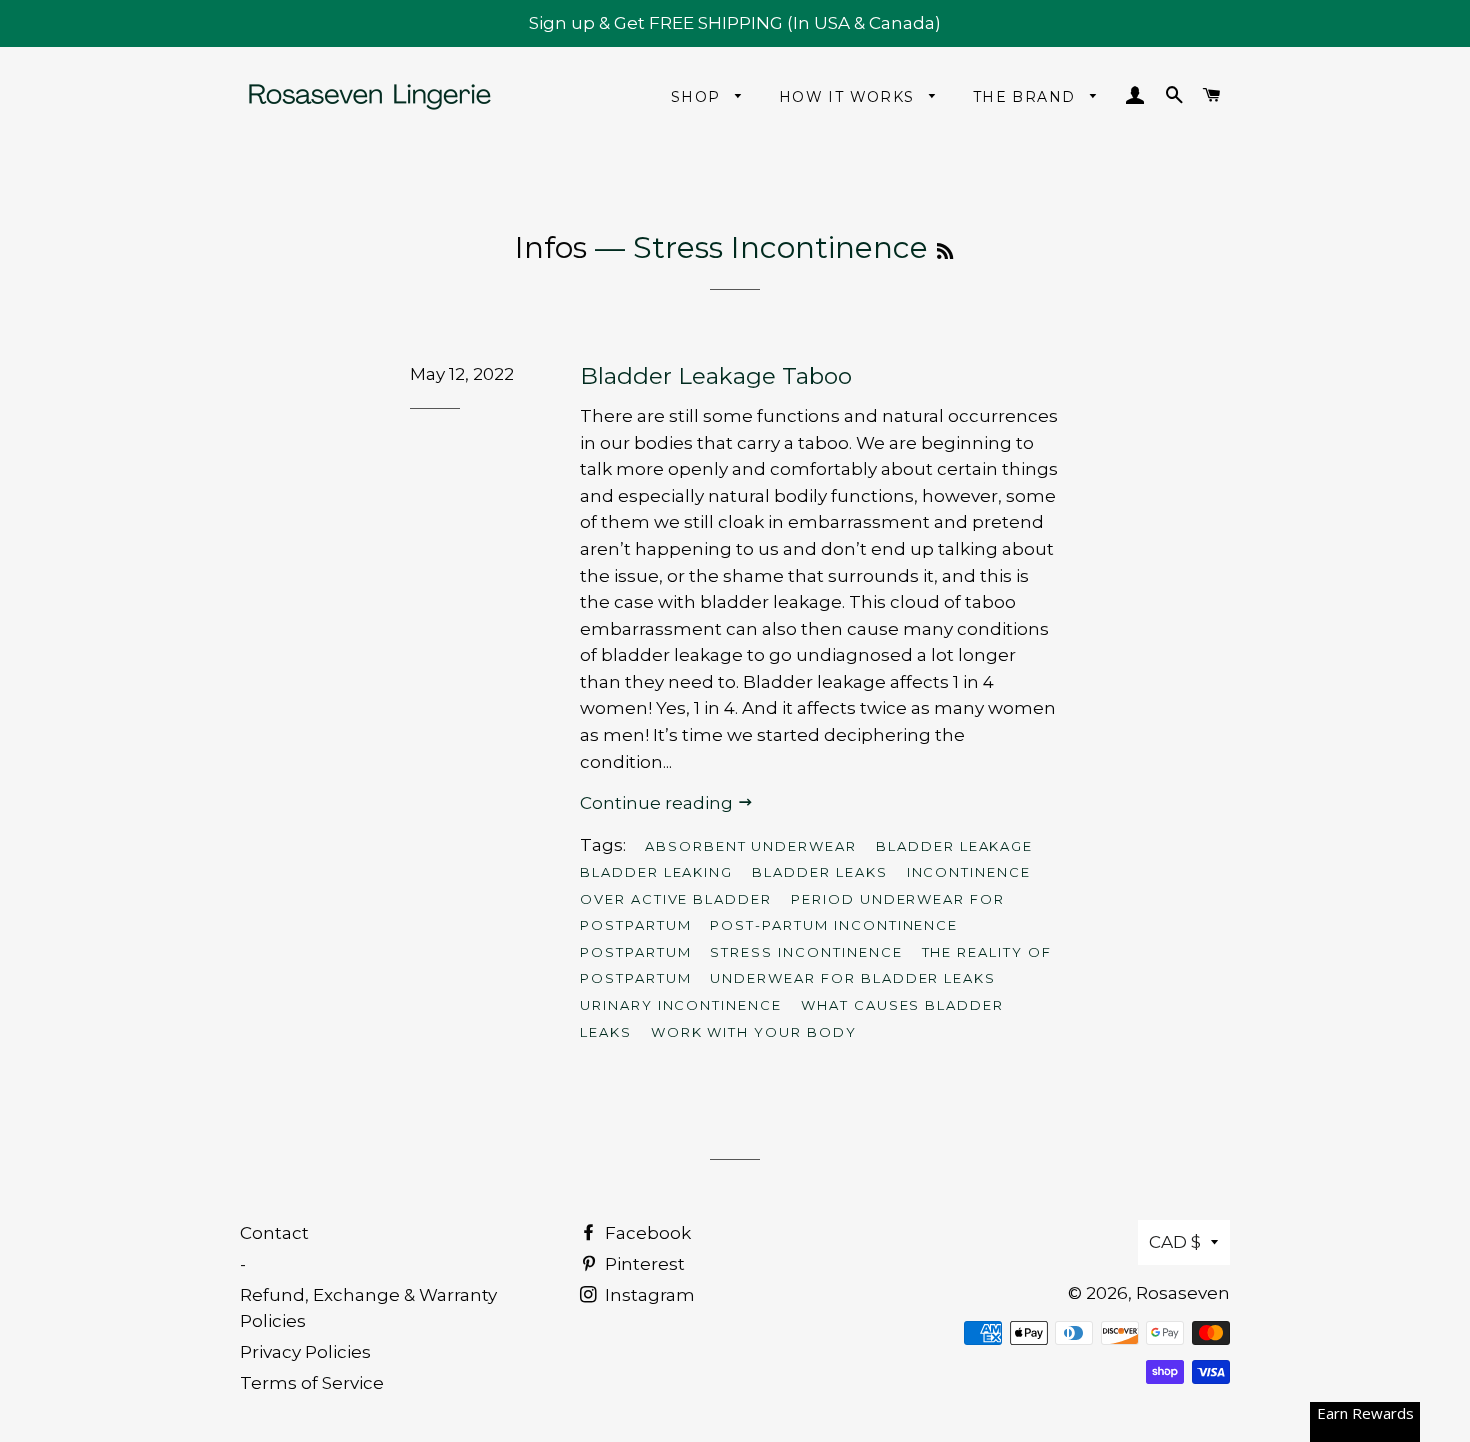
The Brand (1027, 97)
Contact (274, 1233)
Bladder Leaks (819, 872)
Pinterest (643, 1264)
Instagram (648, 1295)
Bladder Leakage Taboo (716, 376)
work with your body (754, 1032)
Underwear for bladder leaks (853, 978)
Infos (551, 247)
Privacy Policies (305, 1352)
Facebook (646, 1233)
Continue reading (658, 803)
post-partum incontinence (834, 925)
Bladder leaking (656, 872)
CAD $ (1175, 1242)
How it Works (849, 97)
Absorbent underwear (751, 846)
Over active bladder (676, 899)
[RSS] (945, 252)
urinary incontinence (681, 1005)
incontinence (969, 872)
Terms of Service (312, 1383)
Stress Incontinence (806, 952)
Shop (698, 97)
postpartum (636, 952)
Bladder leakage (954, 846)
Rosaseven (1183, 1293)
